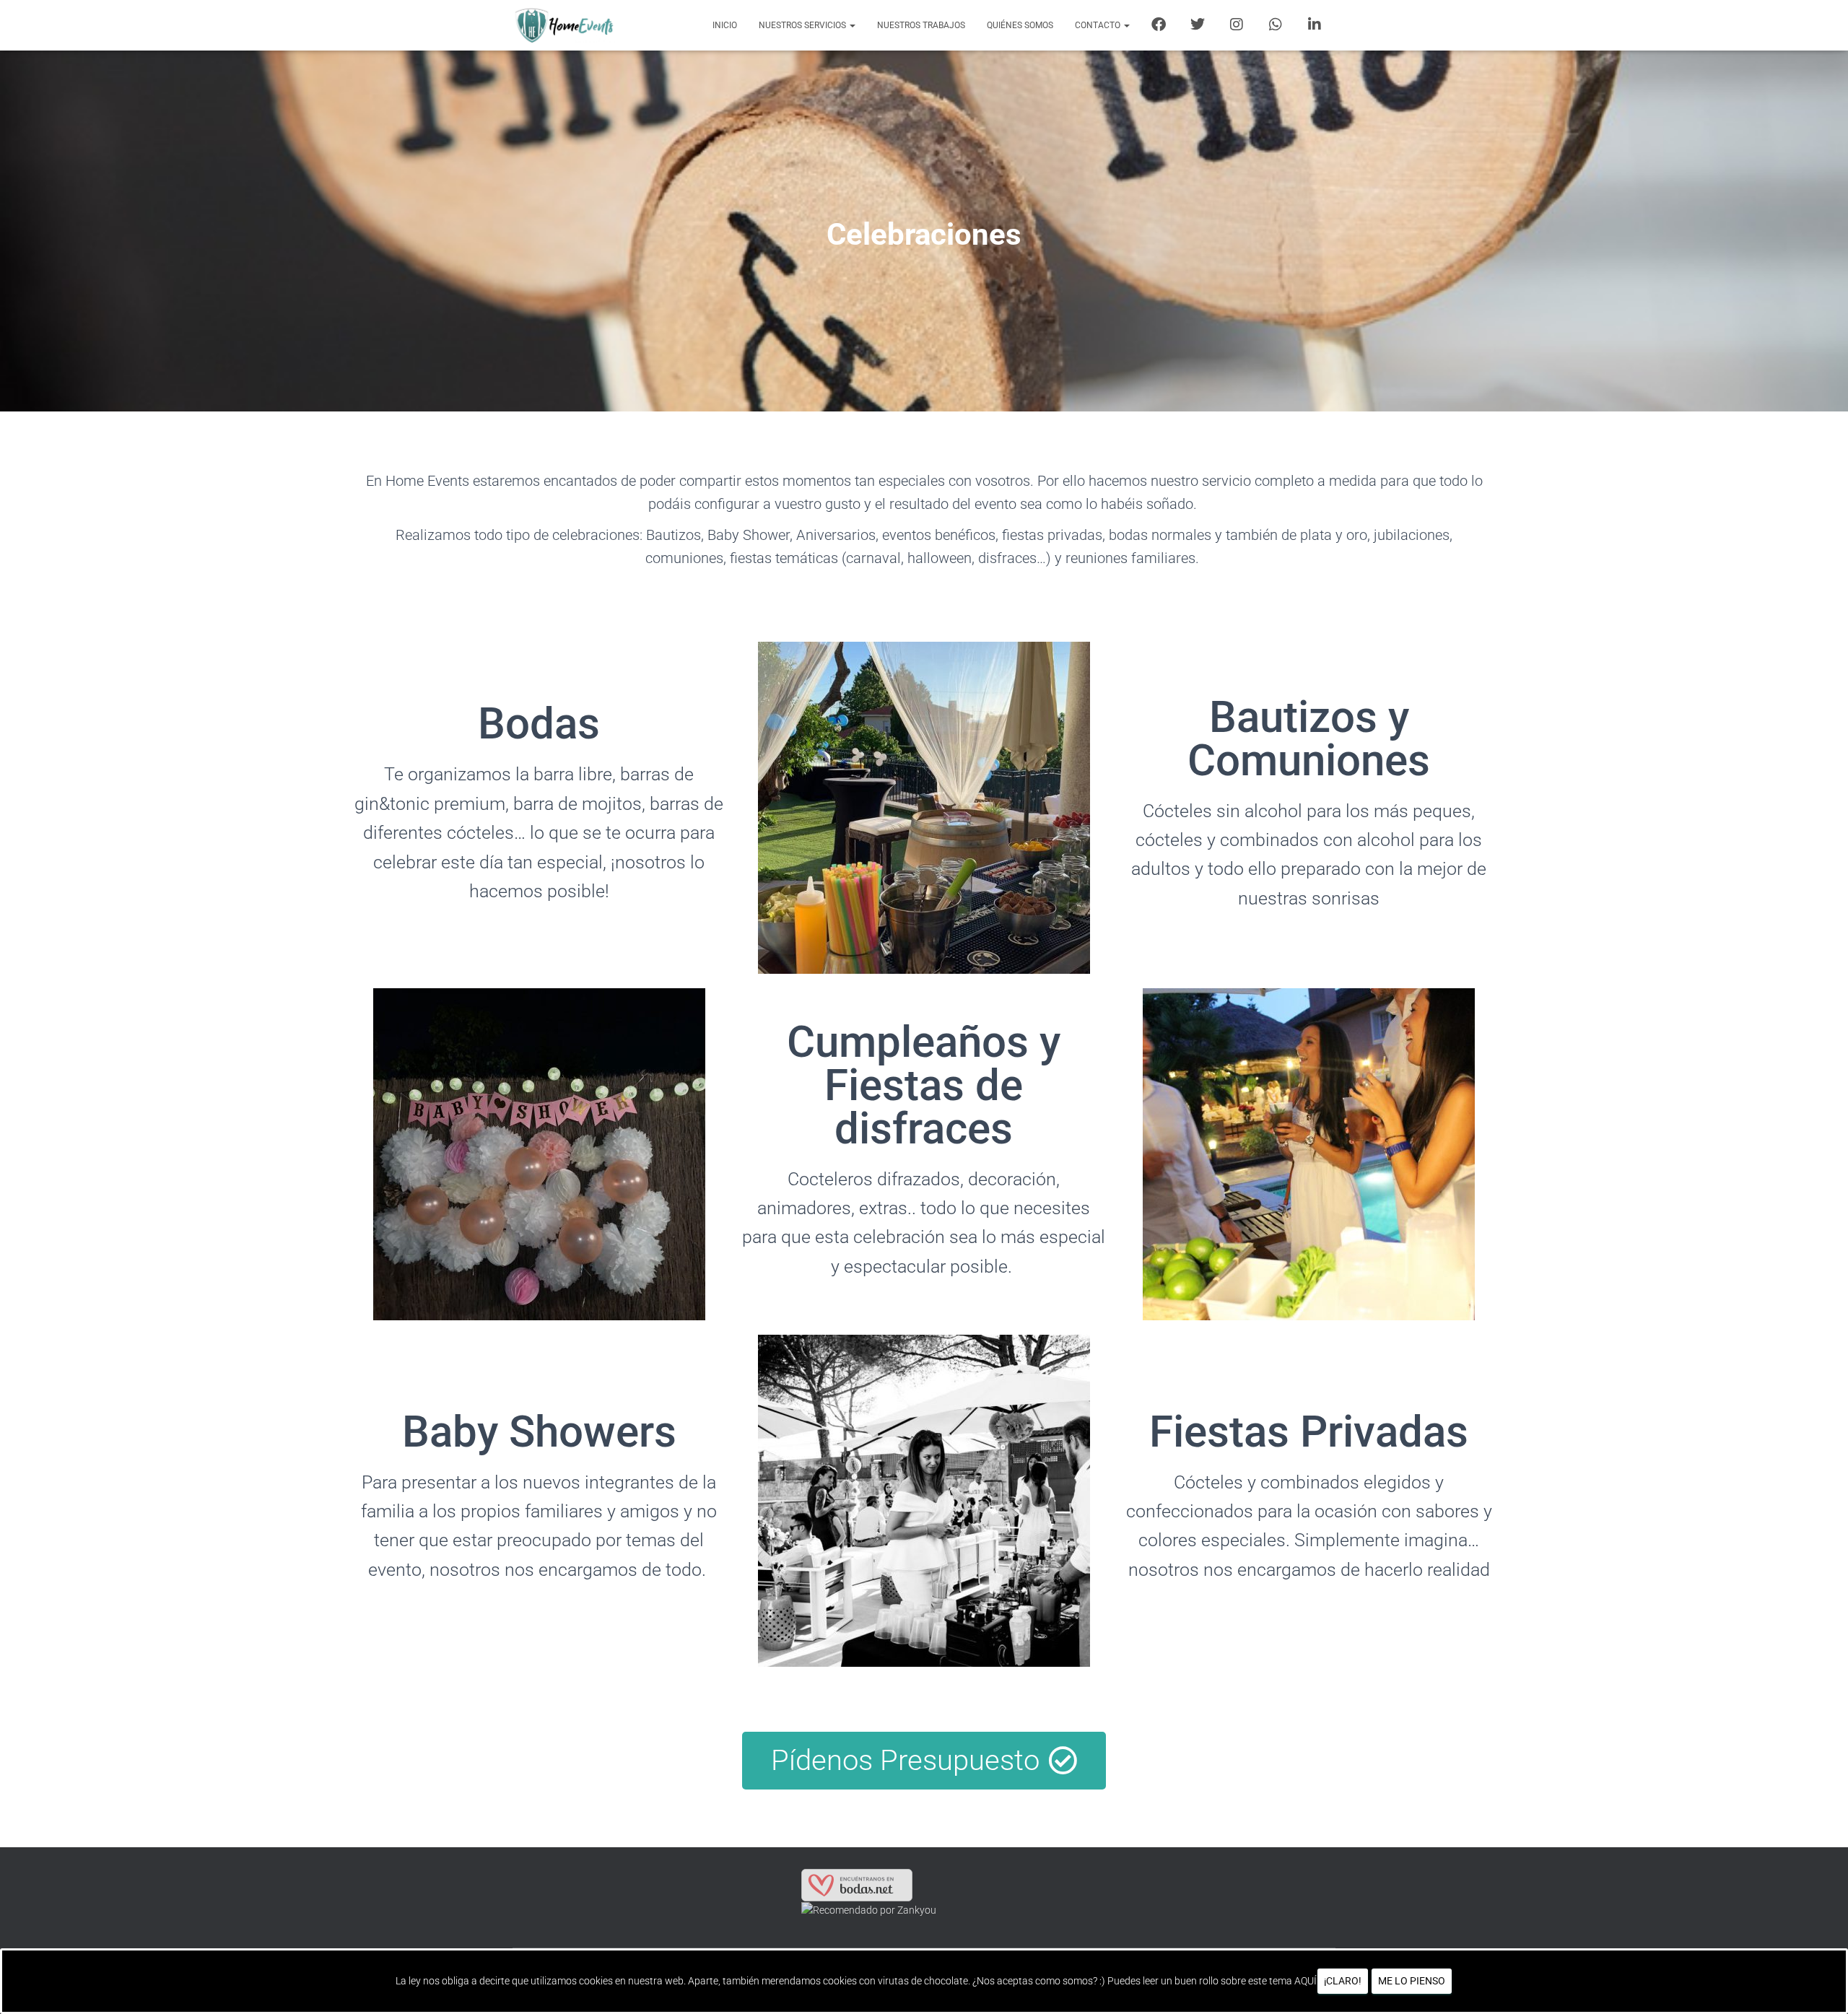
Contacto (1099, 25)
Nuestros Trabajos (921, 25)
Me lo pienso (1412, 1981)
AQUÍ (1306, 1981)
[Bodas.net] (857, 1885)
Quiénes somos (1020, 25)
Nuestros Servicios (803, 25)
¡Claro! (1343, 1981)
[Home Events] (564, 25)
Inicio (725, 25)
